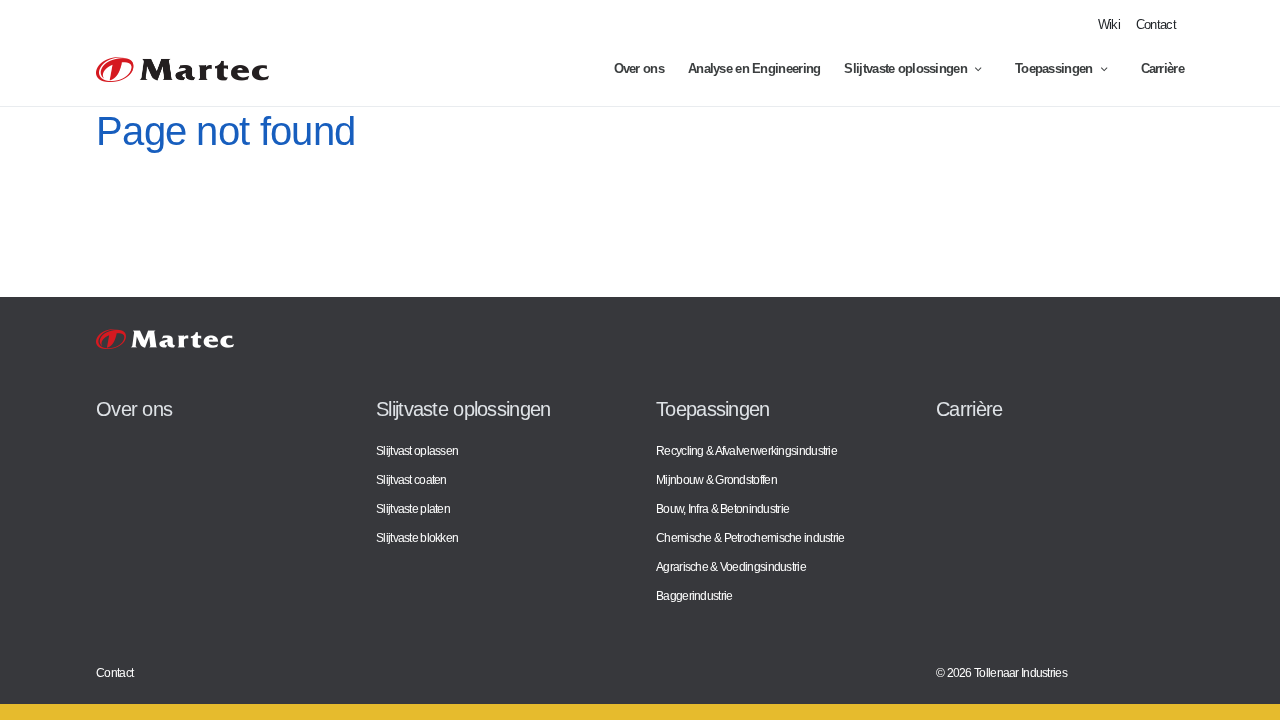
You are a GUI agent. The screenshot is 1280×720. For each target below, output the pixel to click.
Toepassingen (1054, 68)
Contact (1156, 24)
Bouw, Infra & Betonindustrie (722, 508)
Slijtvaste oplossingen (905, 68)
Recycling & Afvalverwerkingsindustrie (746, 450)
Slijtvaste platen (413, 508)
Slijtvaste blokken (417, 537)
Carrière (1162, 68)
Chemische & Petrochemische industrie (750, 537)
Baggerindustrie (694, 595)
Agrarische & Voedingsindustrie (731, 566)
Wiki (1109, 24)
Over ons (639, 68)
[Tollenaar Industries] (182, 69)
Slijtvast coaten (411, 479)
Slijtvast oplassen (417, 450)
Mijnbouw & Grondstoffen (716, 479)
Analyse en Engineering (754, 68)
